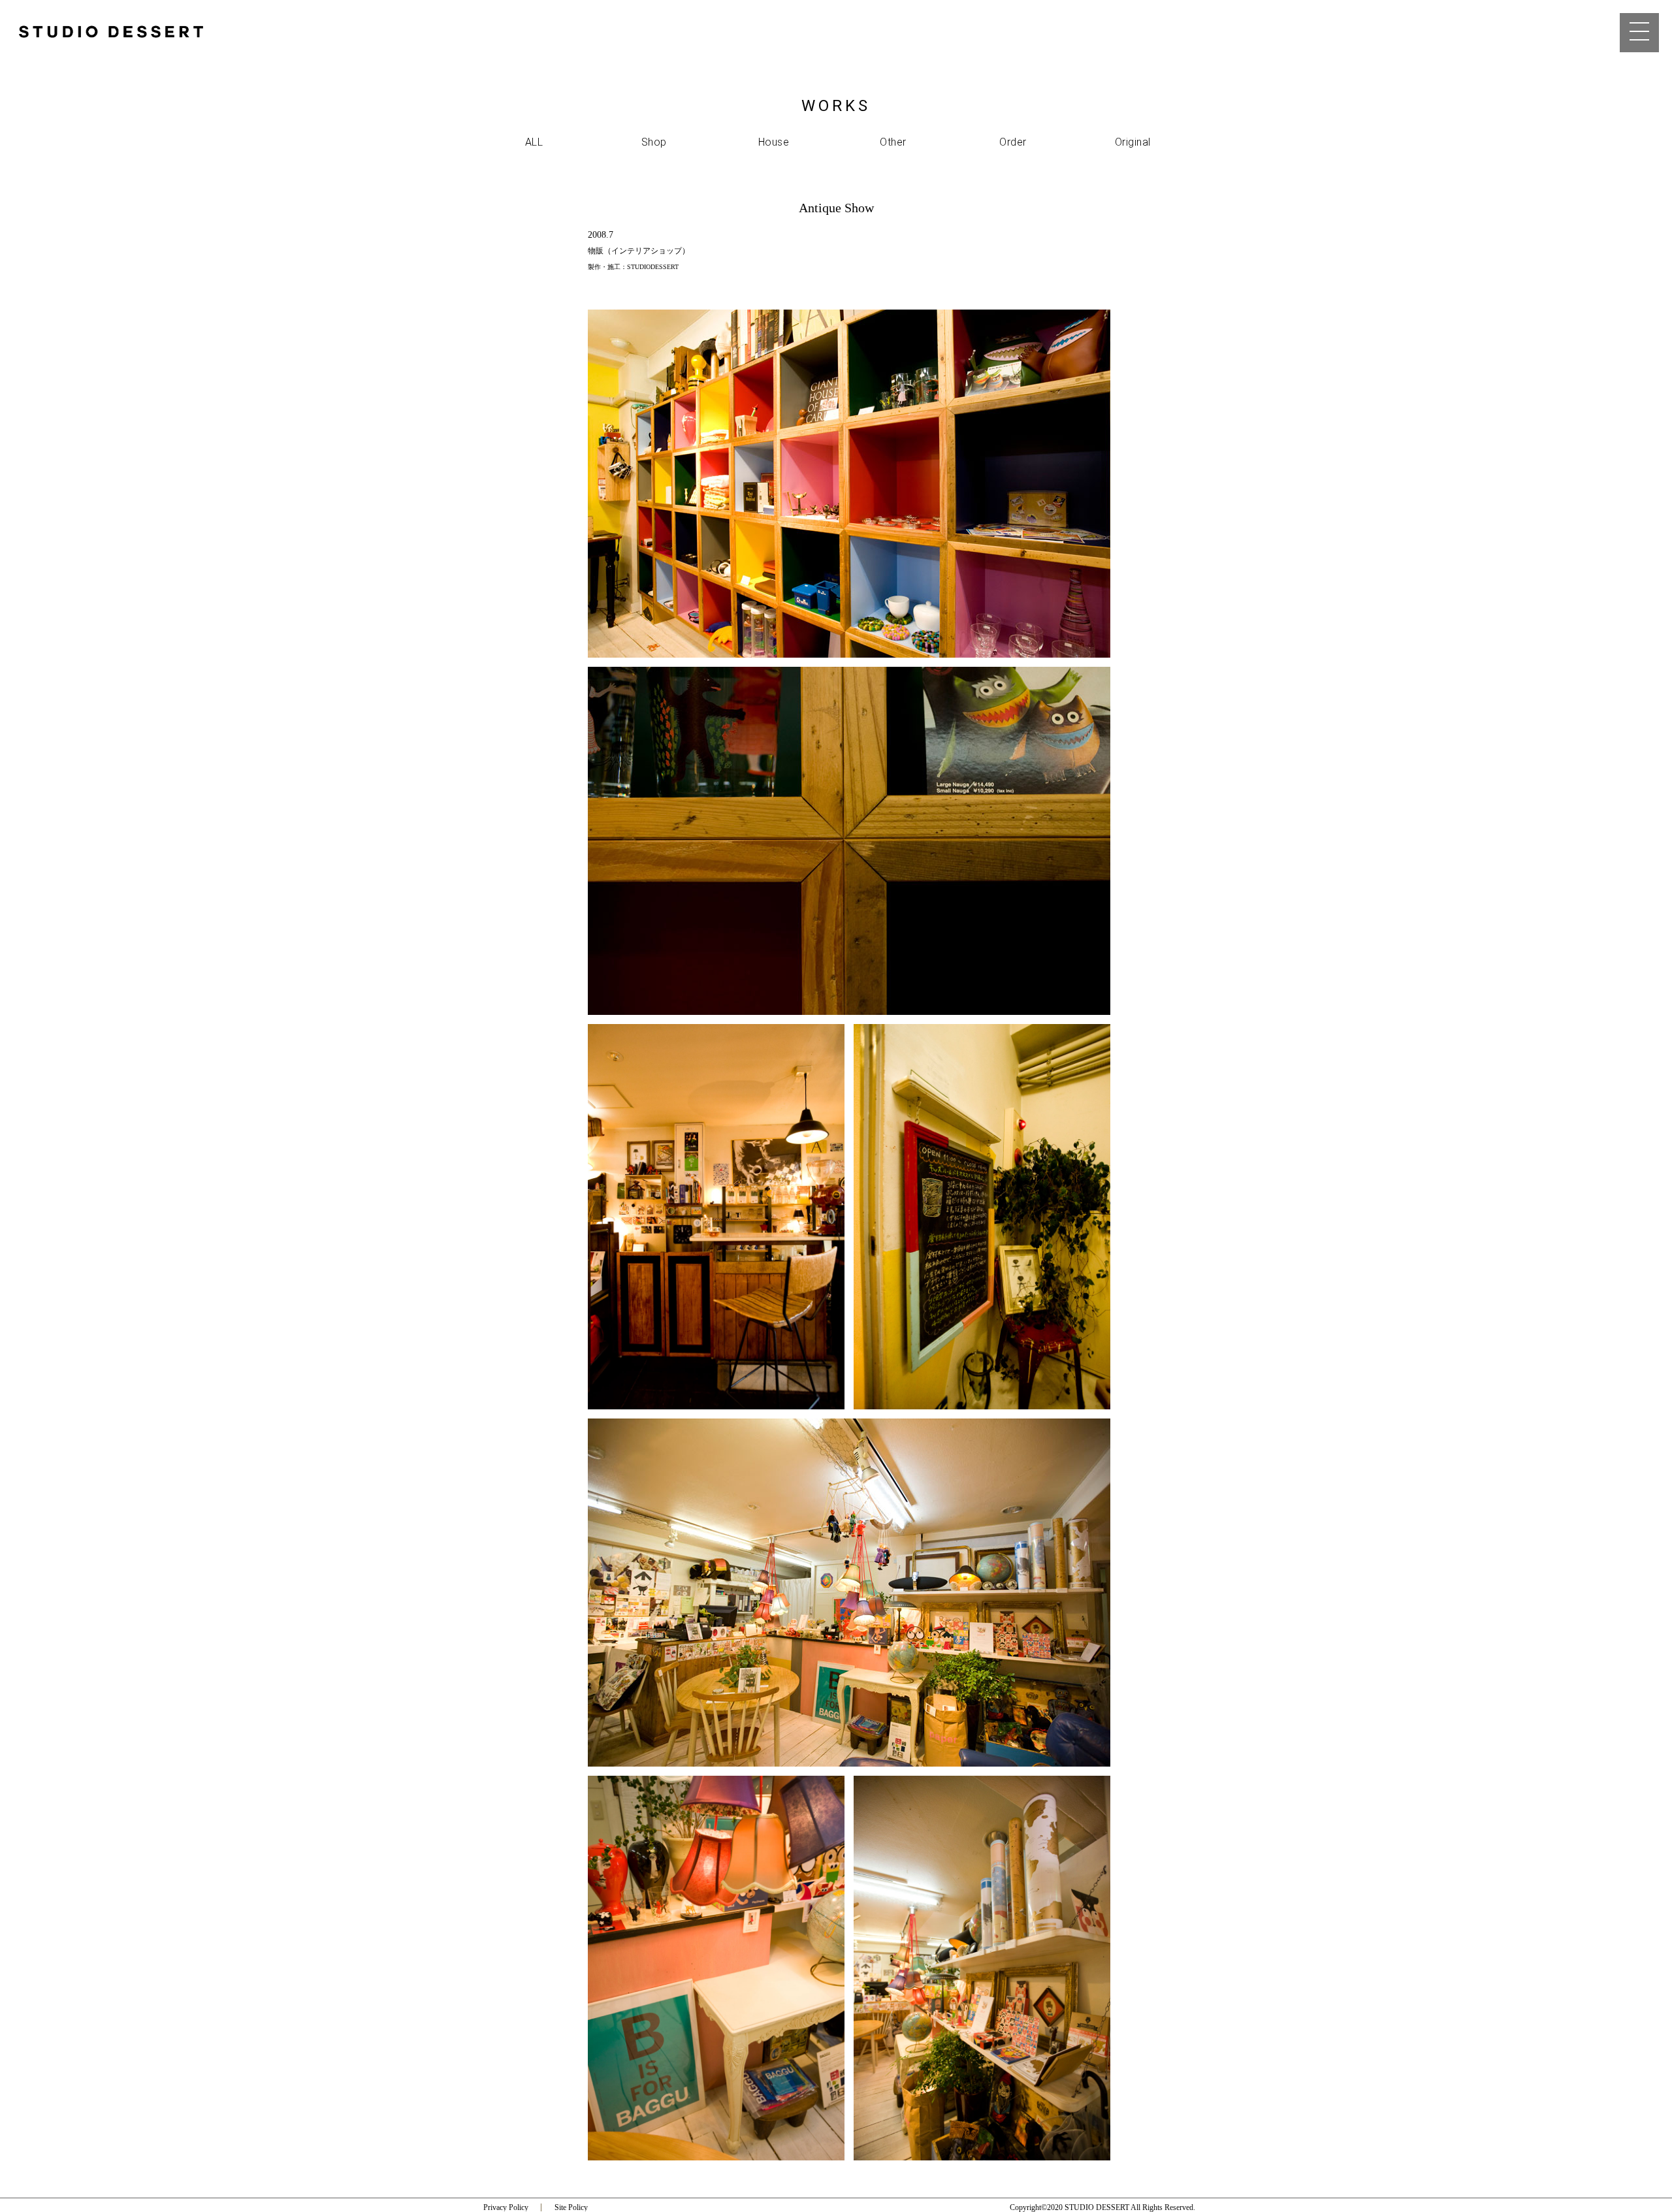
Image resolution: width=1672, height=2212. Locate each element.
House (774, 142)
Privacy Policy (506, 2207)
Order (1013, 142)
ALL (534, 142)
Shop (654, 142)
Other (893, 142)
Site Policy (571, 2207)
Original (1133, 142)
